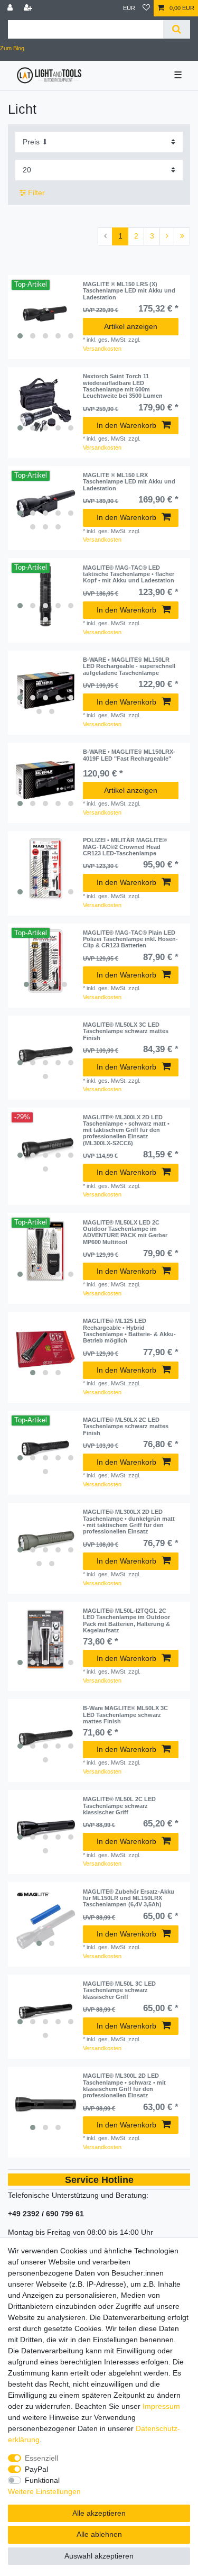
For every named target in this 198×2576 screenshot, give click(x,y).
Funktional (42, 2480)
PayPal (36, 2469)
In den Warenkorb (126, 425)
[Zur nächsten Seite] (167, 236)
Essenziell (41, 2458)
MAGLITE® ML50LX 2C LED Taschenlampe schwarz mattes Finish (126, 1426)
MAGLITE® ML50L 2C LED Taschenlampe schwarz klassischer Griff (119, 1806)
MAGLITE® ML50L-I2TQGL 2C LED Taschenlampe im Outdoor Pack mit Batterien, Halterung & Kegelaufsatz (126, 1620)
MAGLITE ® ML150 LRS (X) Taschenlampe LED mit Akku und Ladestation (129, 291)
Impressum (161, 2406)
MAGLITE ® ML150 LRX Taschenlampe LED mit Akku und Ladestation (129, 482)
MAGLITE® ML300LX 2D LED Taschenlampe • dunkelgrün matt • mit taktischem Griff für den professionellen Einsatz (129, 1522)
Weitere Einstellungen (44, 2491)
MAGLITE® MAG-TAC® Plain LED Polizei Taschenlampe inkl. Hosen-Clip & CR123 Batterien (130, 939)
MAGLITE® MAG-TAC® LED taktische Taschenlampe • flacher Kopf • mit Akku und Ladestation (129, 574)
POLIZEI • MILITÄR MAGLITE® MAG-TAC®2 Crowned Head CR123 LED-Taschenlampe (125, 847)
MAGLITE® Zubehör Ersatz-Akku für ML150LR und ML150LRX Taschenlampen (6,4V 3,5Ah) (129, 1898)
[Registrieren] (29, 8)
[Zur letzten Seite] (182, 236)
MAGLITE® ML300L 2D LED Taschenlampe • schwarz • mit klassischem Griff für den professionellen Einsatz (124, 2085)
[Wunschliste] (146, 8)
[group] (45, 313)
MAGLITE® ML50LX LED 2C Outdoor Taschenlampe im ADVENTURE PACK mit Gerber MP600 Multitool (125, 1232)
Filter (35, 193)
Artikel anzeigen (131, 326)
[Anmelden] (11, 8)
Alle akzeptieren (99, 2513)
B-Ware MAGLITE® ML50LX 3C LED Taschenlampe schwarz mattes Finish (125, 1715)
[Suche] (177, 29)
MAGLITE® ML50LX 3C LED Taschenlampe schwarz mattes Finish (126, 1031)
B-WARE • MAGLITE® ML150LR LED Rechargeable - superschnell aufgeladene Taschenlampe (129, 666)
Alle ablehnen (99, 2534)
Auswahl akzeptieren (99, 2556)
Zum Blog (12, 48)
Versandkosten (102, 349)
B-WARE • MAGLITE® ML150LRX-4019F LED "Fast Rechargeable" (129, 755)
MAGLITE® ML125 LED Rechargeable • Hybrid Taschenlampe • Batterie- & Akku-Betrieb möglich (129, 1331)
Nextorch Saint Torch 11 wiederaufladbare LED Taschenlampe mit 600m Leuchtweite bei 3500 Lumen (123, 386)
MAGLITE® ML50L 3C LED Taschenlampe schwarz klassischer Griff (119, 1990)
